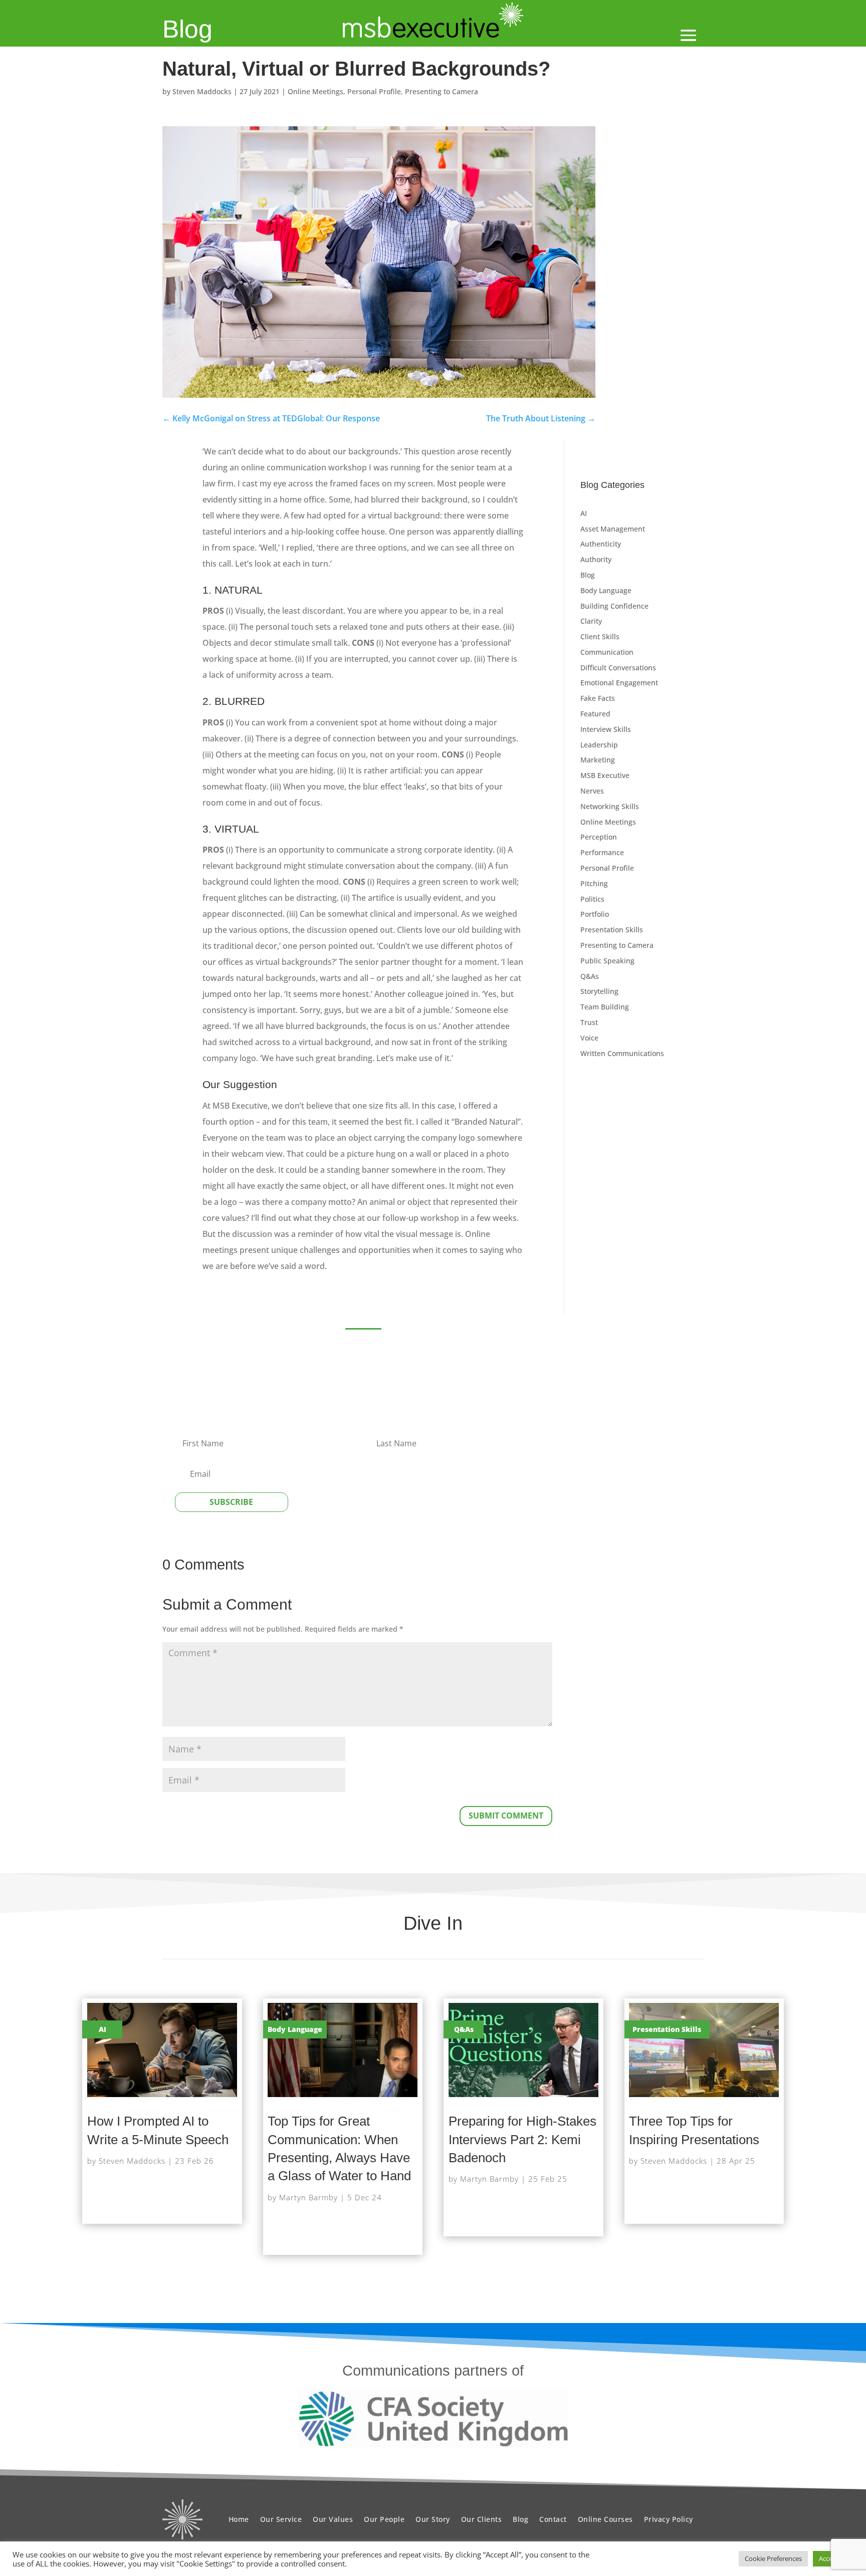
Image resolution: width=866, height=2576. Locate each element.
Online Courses (605, 2519)
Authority (596, 559)
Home (239, 2519)
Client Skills (600, 636)
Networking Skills (610, 806)
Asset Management (613, 529)
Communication (607, 652)
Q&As (590, 976)
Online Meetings (315, 91)
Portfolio (595, 914)
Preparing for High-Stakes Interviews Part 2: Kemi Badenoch (522, 2139)
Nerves (592, 791)
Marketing (598, 760)
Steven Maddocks (202, 91)
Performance (602, 852)
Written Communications (622, 1053)
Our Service (281, 2519)
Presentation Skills (612, 930)
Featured (595, 714)
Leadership (599, 745)
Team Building (605, 1007)
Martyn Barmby (308, 2197)
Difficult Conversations (618, 668)
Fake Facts (598, 698)
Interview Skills (606, 729)
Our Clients (482, 2519)
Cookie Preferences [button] (773, 2558)
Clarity (591, 621)
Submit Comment (506, 1816)
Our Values (333, 2519)
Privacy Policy (669, 2519)
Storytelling (599, 991)
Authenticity (601, 544)
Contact (553, 2519)
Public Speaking (607, 961)
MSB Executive (605, 775)
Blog (187, 29)
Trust (589, 1022)
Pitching (594, 883)
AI (584, 513)
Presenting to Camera (442, 91)
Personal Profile (374, 91)
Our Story (433, 2519)
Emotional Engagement (619, 683)
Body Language (606, 590)
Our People (384, 2519)
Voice (589, 1038)
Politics (592, 899)
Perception (599, 837)
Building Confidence (614, 606)
